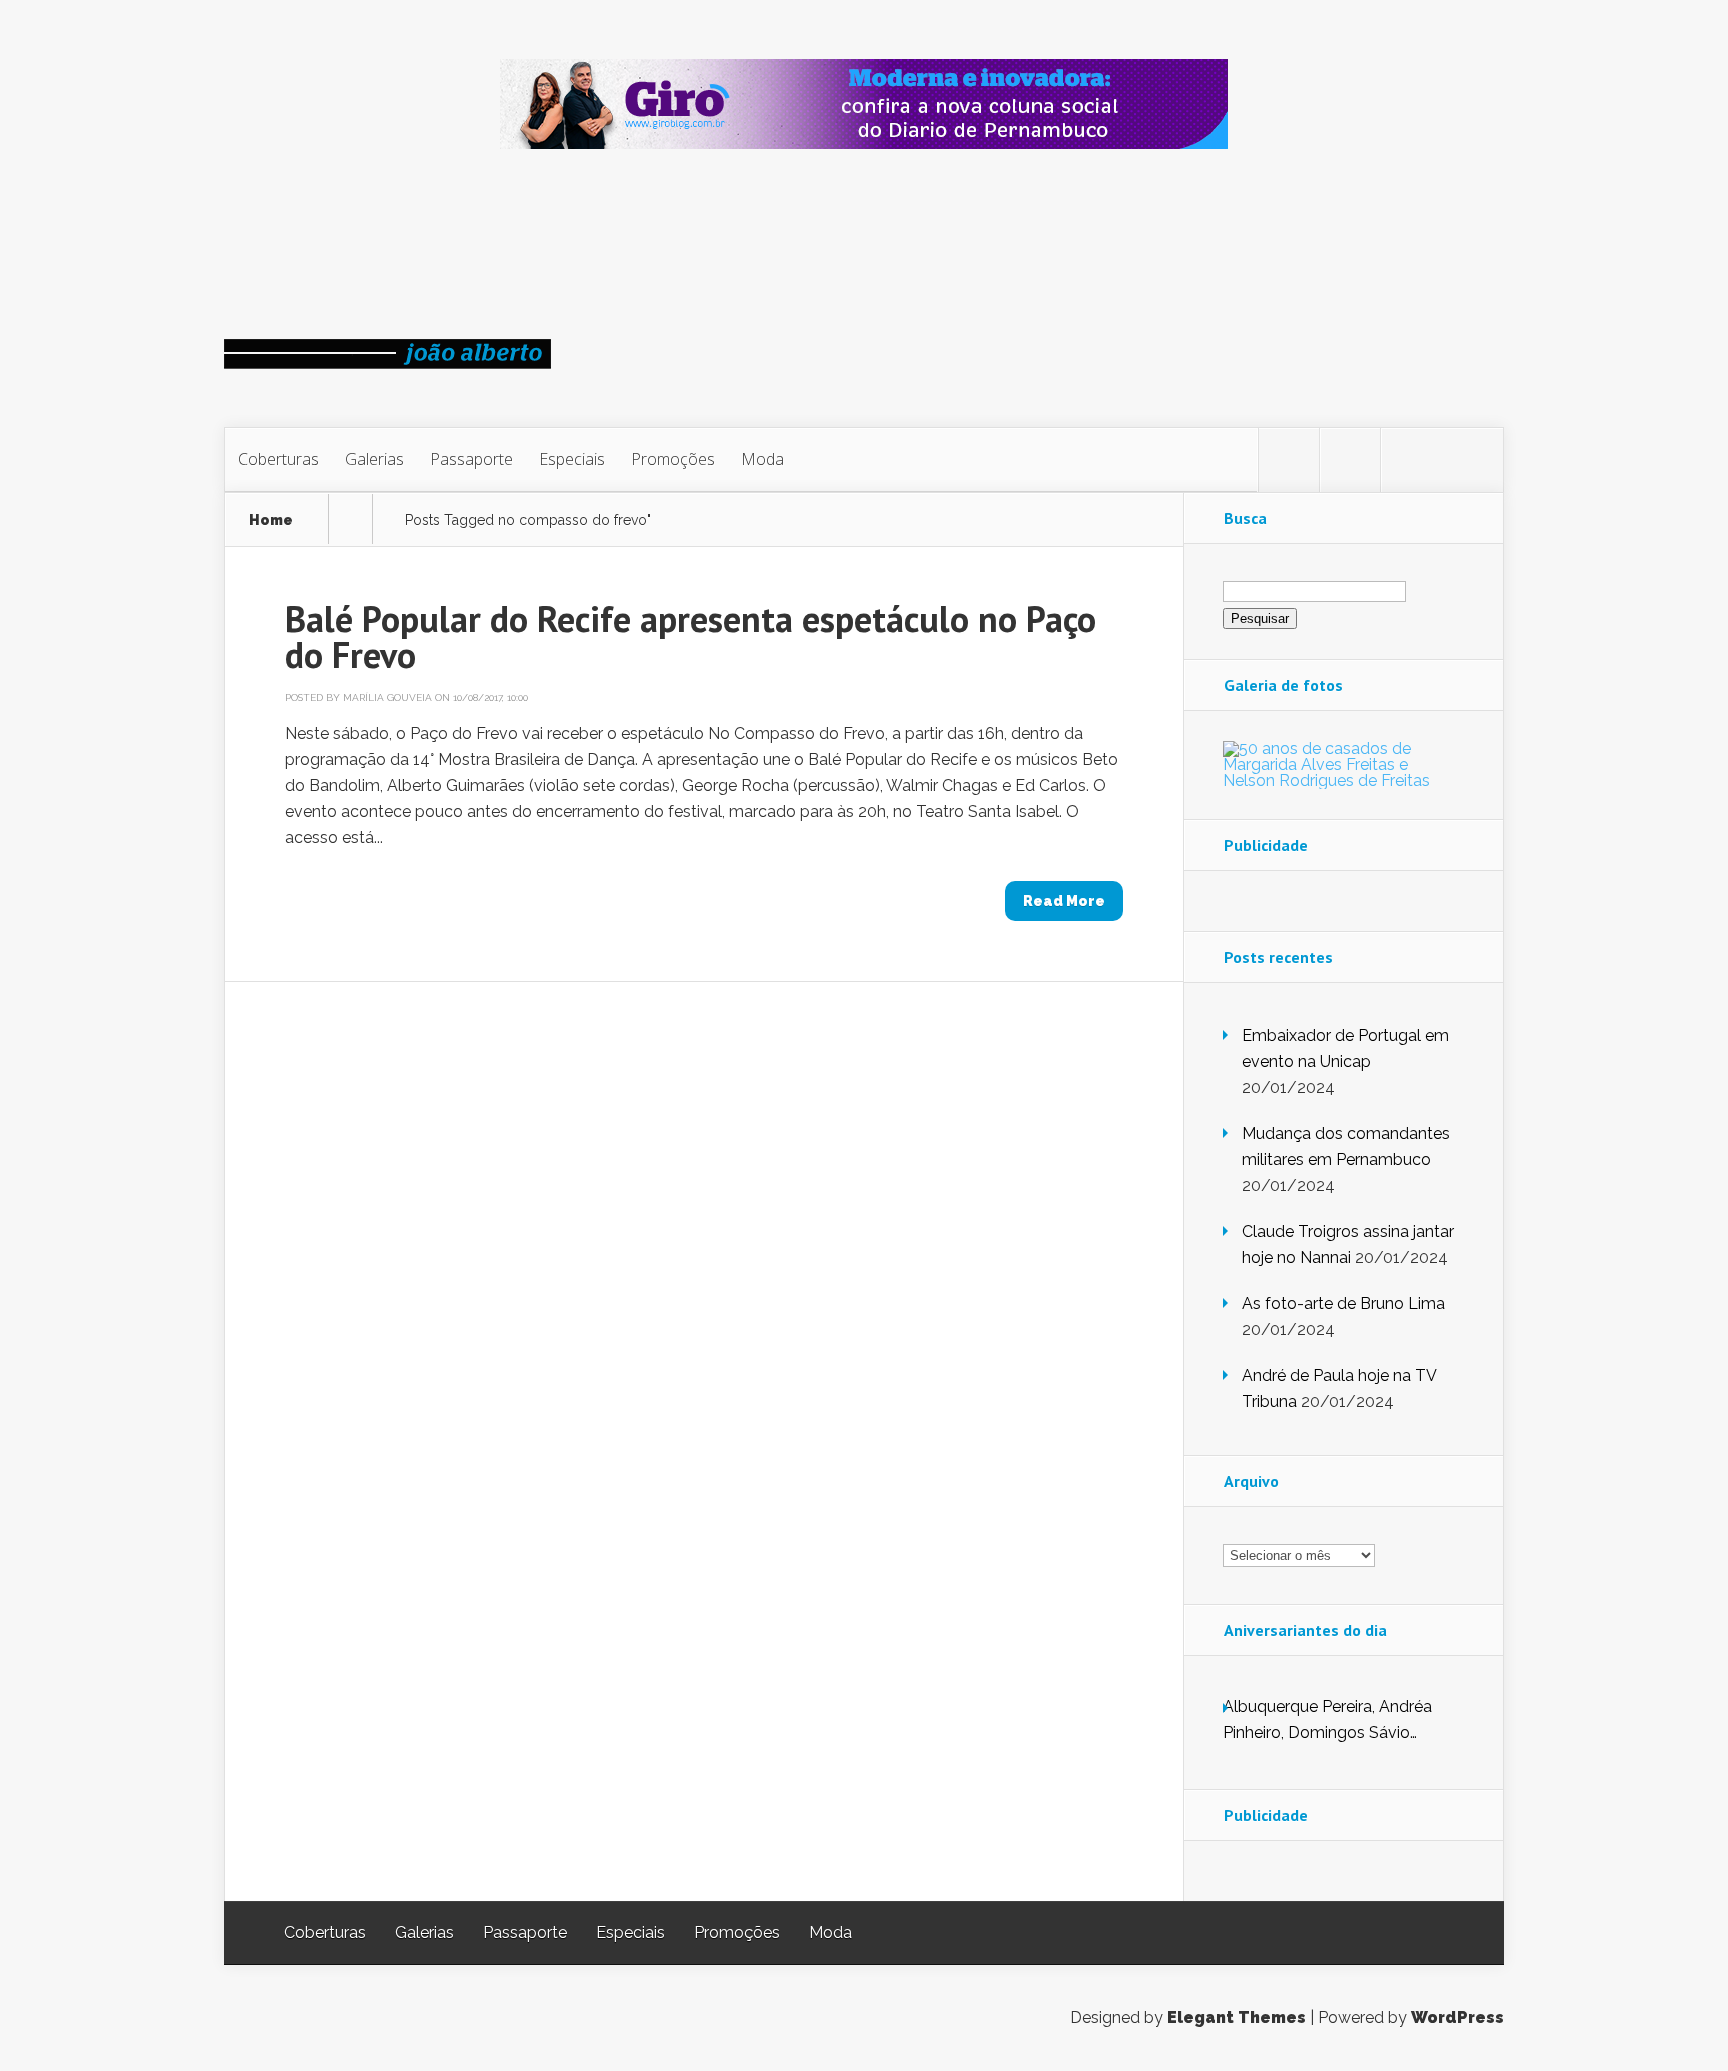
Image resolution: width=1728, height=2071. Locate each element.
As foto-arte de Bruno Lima (1343, 1303)
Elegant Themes (1236, 2017)
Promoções (673, 459)
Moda (762, 459)
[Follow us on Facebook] (1350, 460)
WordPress (1457, 2017)
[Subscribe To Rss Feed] (1411, 460)
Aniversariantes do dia (1305, 1630)
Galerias (374, 459)
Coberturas (278, 459)
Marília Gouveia (387, 697)
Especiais (572, 459)
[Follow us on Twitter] (1289, 460)
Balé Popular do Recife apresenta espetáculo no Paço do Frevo (690, 636)
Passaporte (471, 459)
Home (271, 520)
